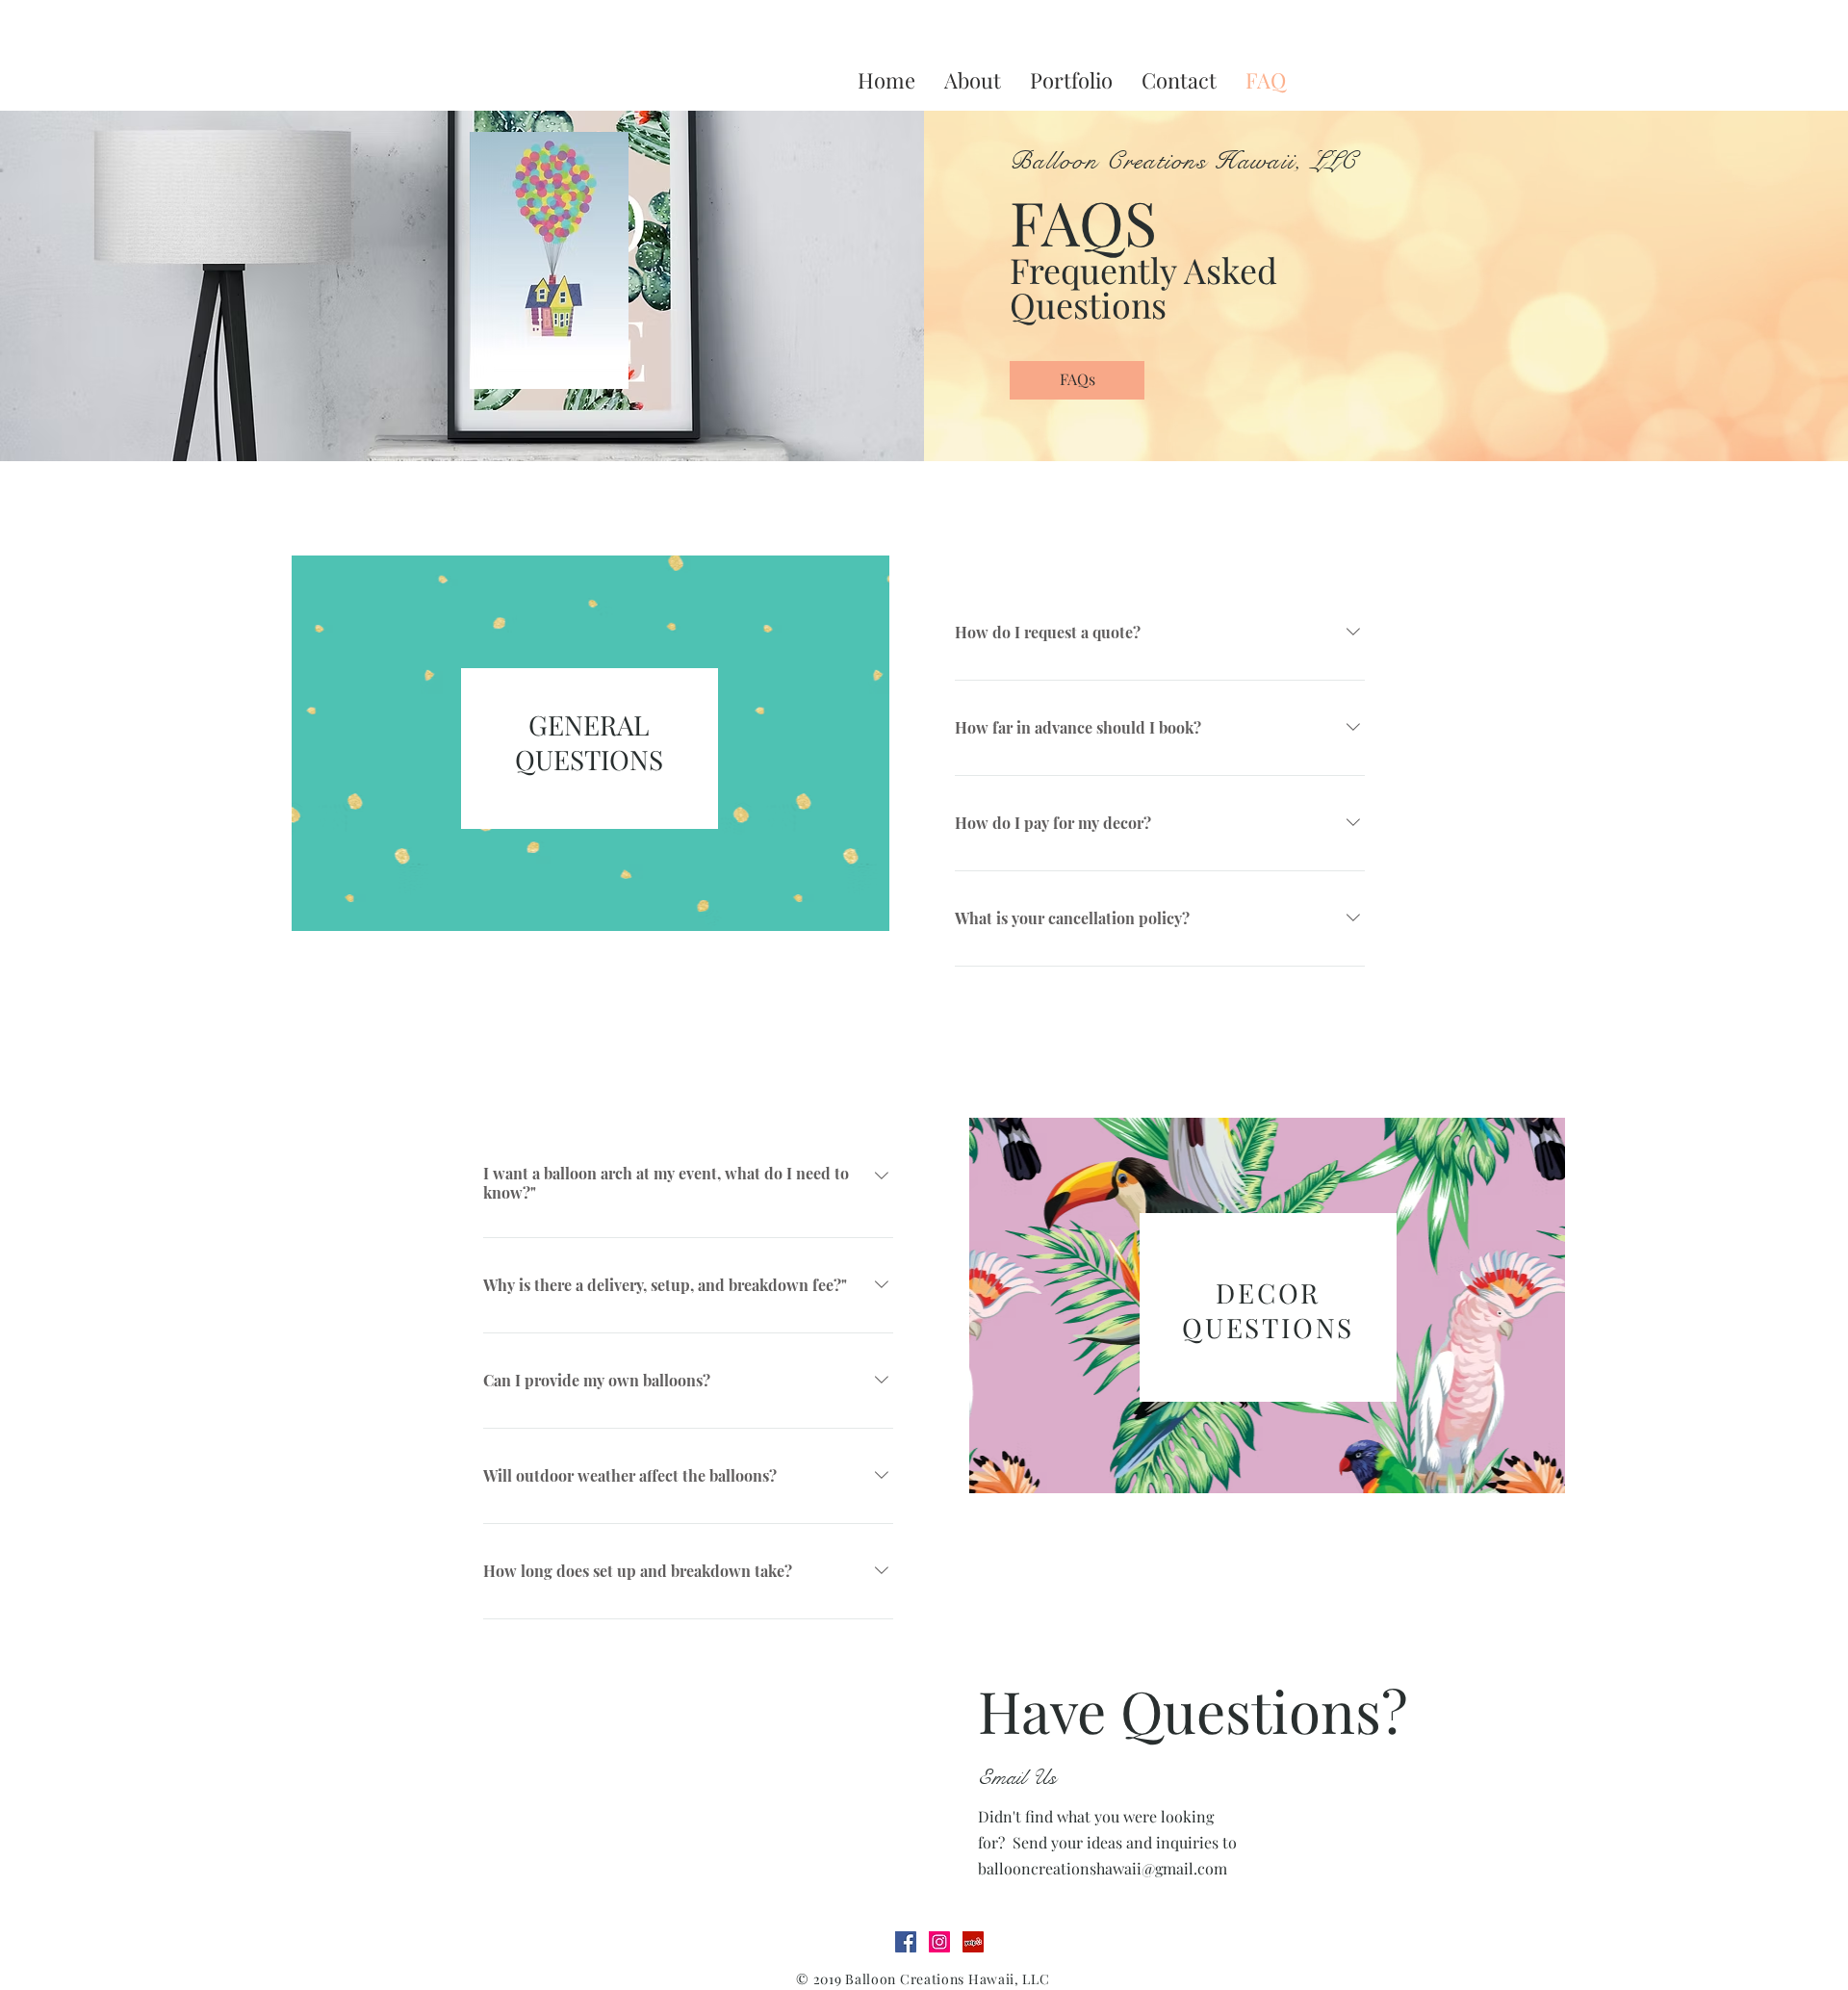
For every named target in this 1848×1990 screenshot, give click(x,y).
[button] (1077, 380)
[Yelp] (973, 1942)
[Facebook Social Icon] (906, 1942)
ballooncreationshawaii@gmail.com (1103, 1868)
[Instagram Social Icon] (939, 1942)
